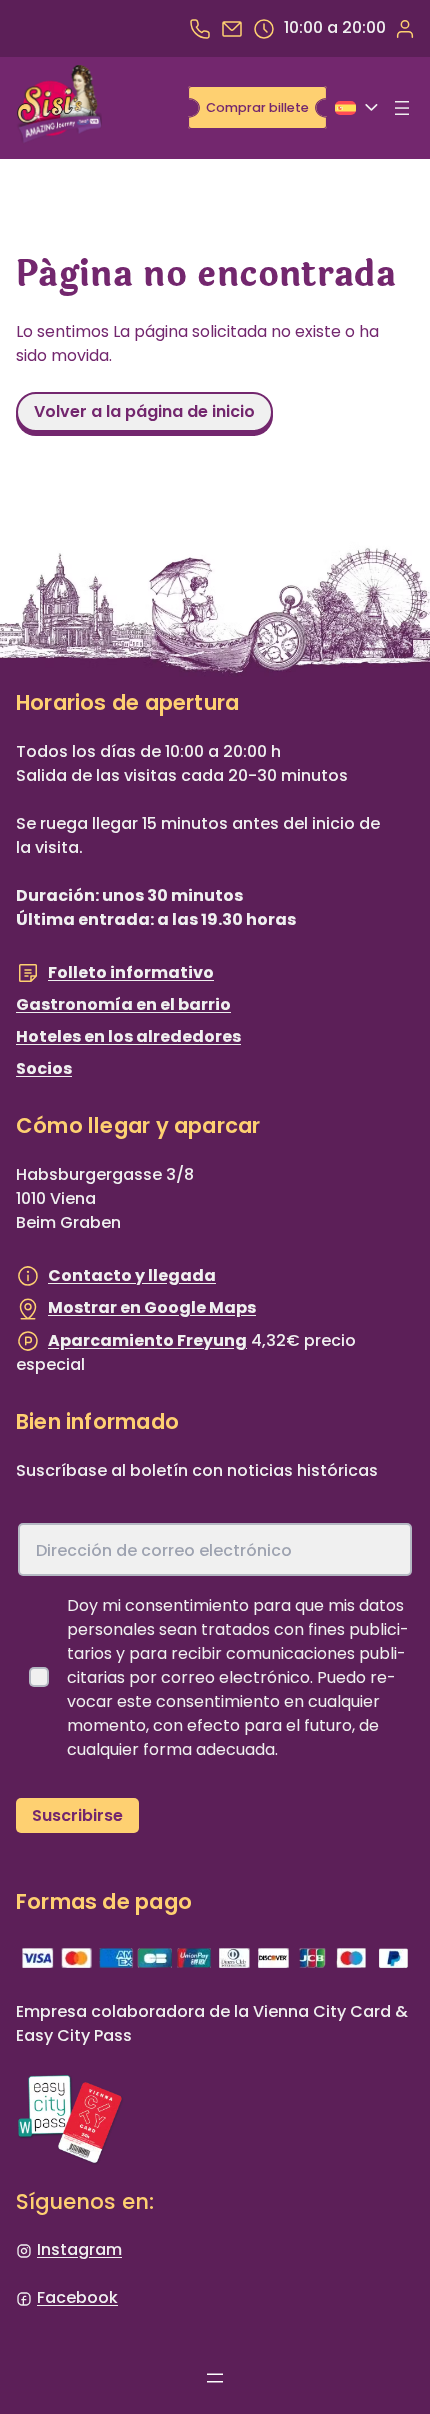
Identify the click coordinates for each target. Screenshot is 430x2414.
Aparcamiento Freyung (147, 1340)
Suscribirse (77, 1815)
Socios (44, 1068)
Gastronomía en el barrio (123, 1004)
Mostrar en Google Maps (152, 1307)
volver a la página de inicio (144, 411)
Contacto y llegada (132, 1275)
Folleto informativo (131, 972)
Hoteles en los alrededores (128, 1036)
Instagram (79, 2249)
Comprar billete (257, 107)
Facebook (77, 2297)
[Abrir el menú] (402, 108)
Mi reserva (404, 28)
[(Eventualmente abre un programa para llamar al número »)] (200, 28)
